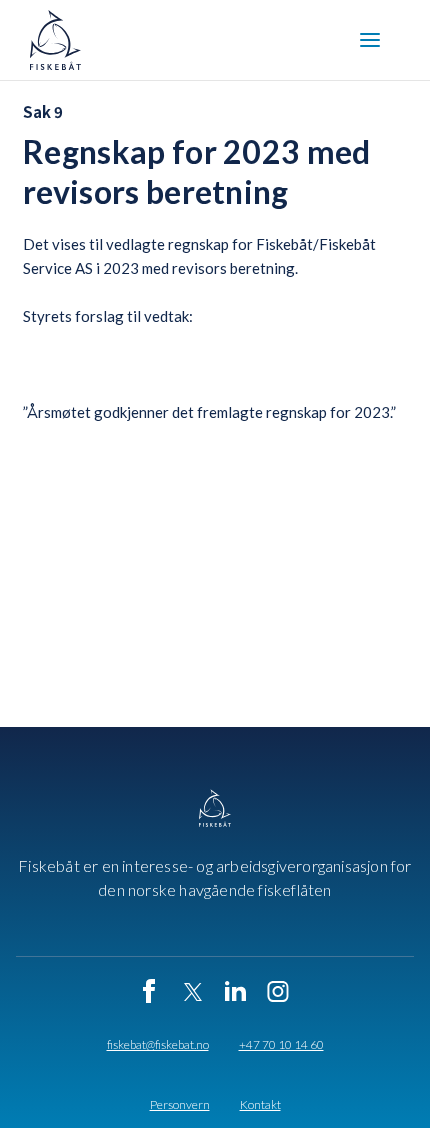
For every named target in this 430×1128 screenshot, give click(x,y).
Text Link (58, 531)
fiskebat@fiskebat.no (158, 1045)
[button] (370, 40)
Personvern (180, 1105)
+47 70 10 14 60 (281, 1045)
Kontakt (260, 1105)
